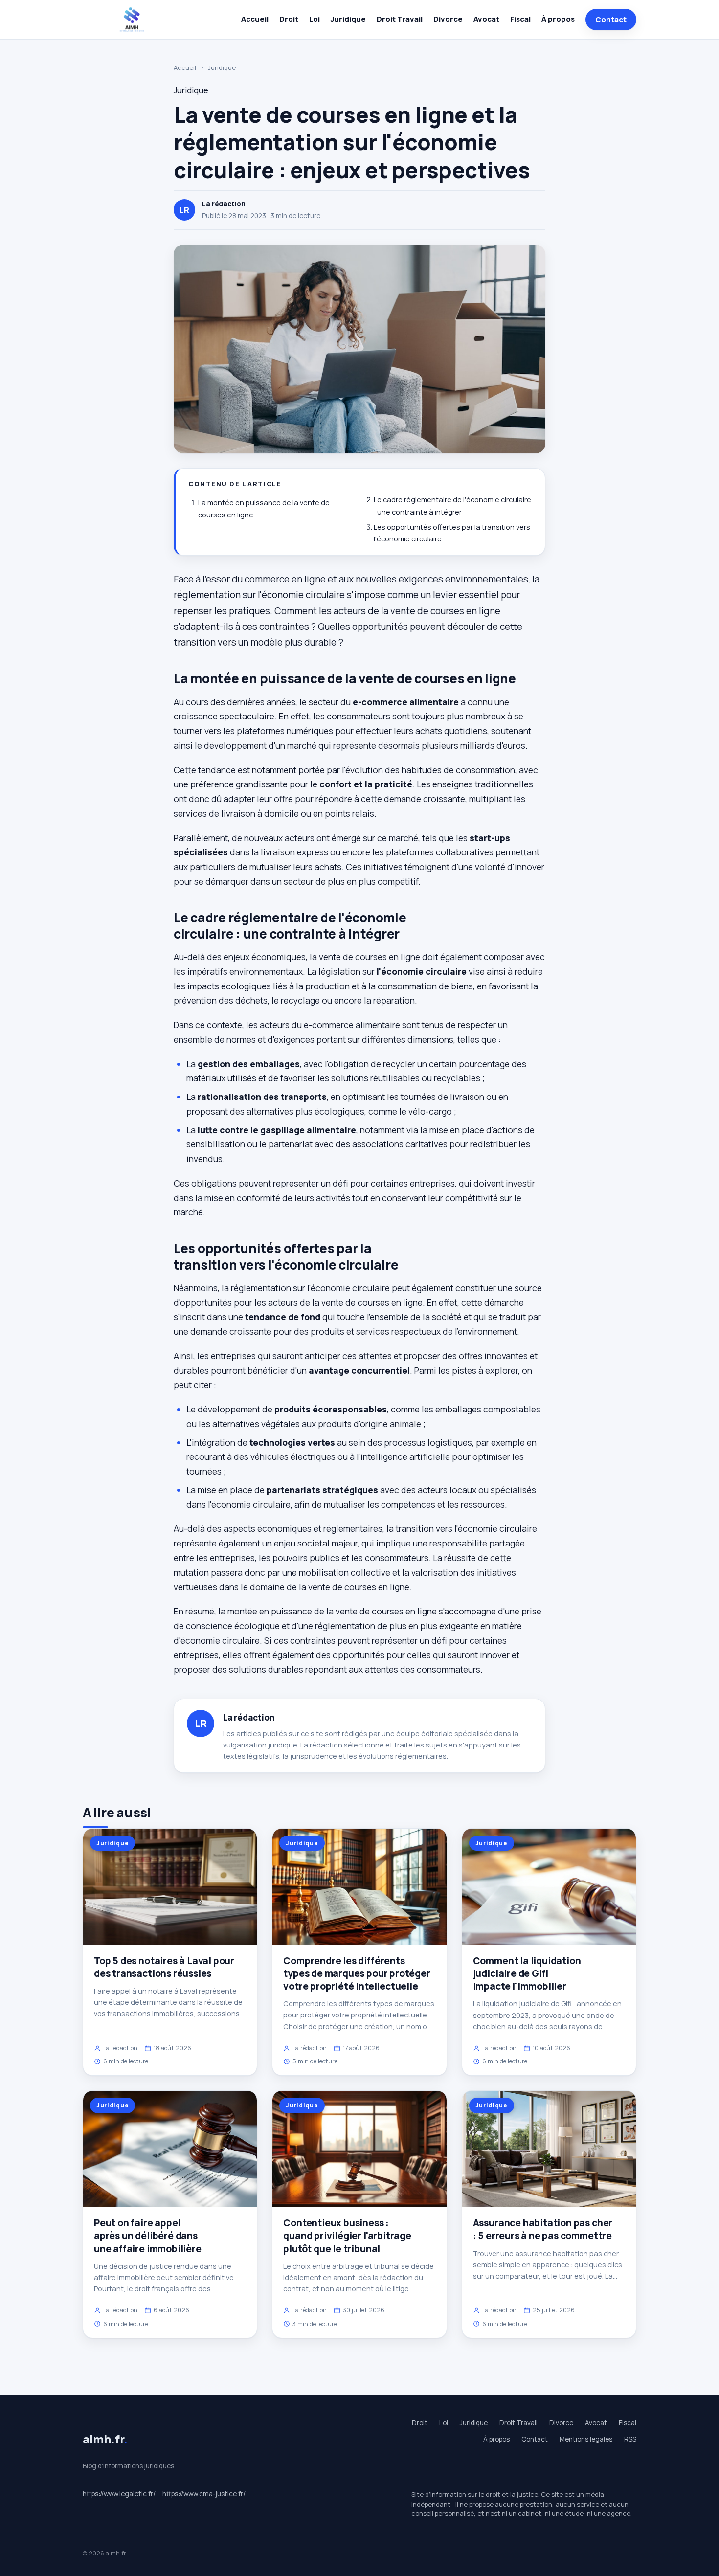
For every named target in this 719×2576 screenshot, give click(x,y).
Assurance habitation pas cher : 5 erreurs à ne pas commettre (543, 2229)
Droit (289, 19)
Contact (611, 19)
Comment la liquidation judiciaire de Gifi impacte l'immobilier (527, 1973)
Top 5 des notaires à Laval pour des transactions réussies (164, 1967)
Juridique (348, 19)
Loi (315, 19)
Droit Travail (400, 19)
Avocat (486, 19)
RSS (630, 2439)
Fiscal (520, 19)
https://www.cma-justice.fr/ (204, 2494)
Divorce (448, 19)
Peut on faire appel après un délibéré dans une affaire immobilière (148, 2236)
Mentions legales (586, 2439)
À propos (558, 19)
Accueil (255, 19)
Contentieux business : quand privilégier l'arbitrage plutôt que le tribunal (347, 2236)
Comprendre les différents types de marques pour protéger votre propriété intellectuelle (357, 1973)
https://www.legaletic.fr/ (119, 2494)
